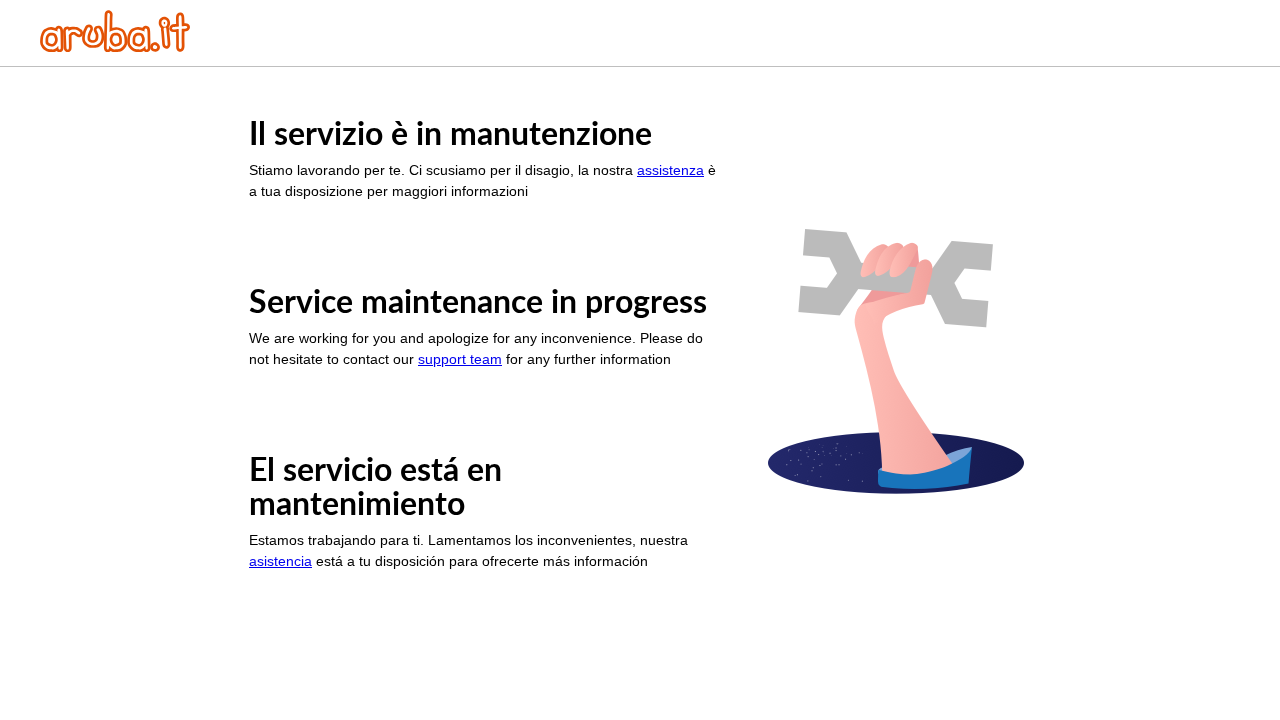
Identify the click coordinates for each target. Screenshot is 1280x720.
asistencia (280, 561)
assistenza (670, 170)
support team (460, 359)
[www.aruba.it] (115, 46)
